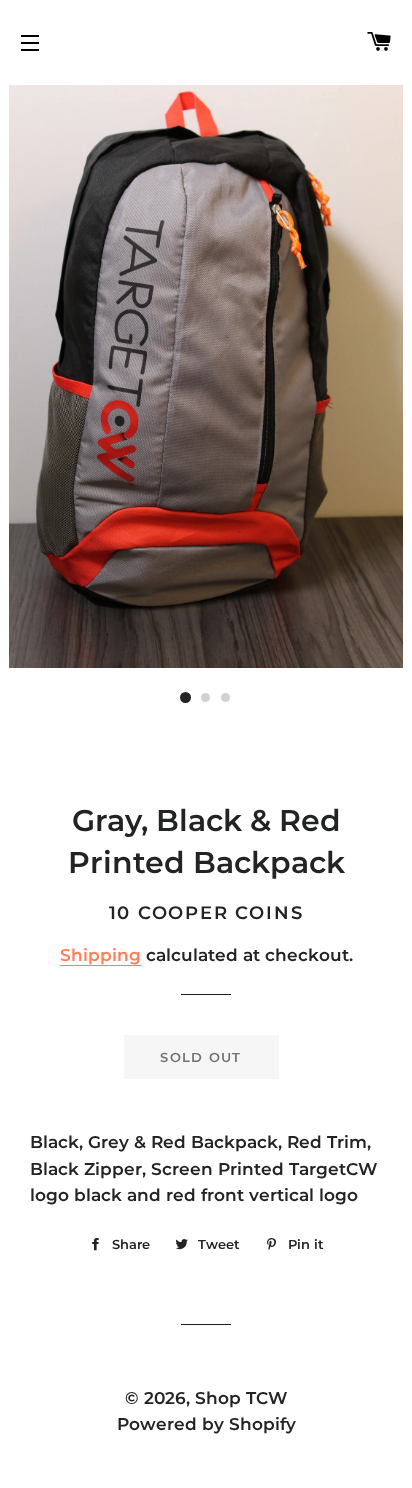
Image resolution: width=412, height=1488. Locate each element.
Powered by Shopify (206, 1424)
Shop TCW (241, 1398)
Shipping (100, 955)
